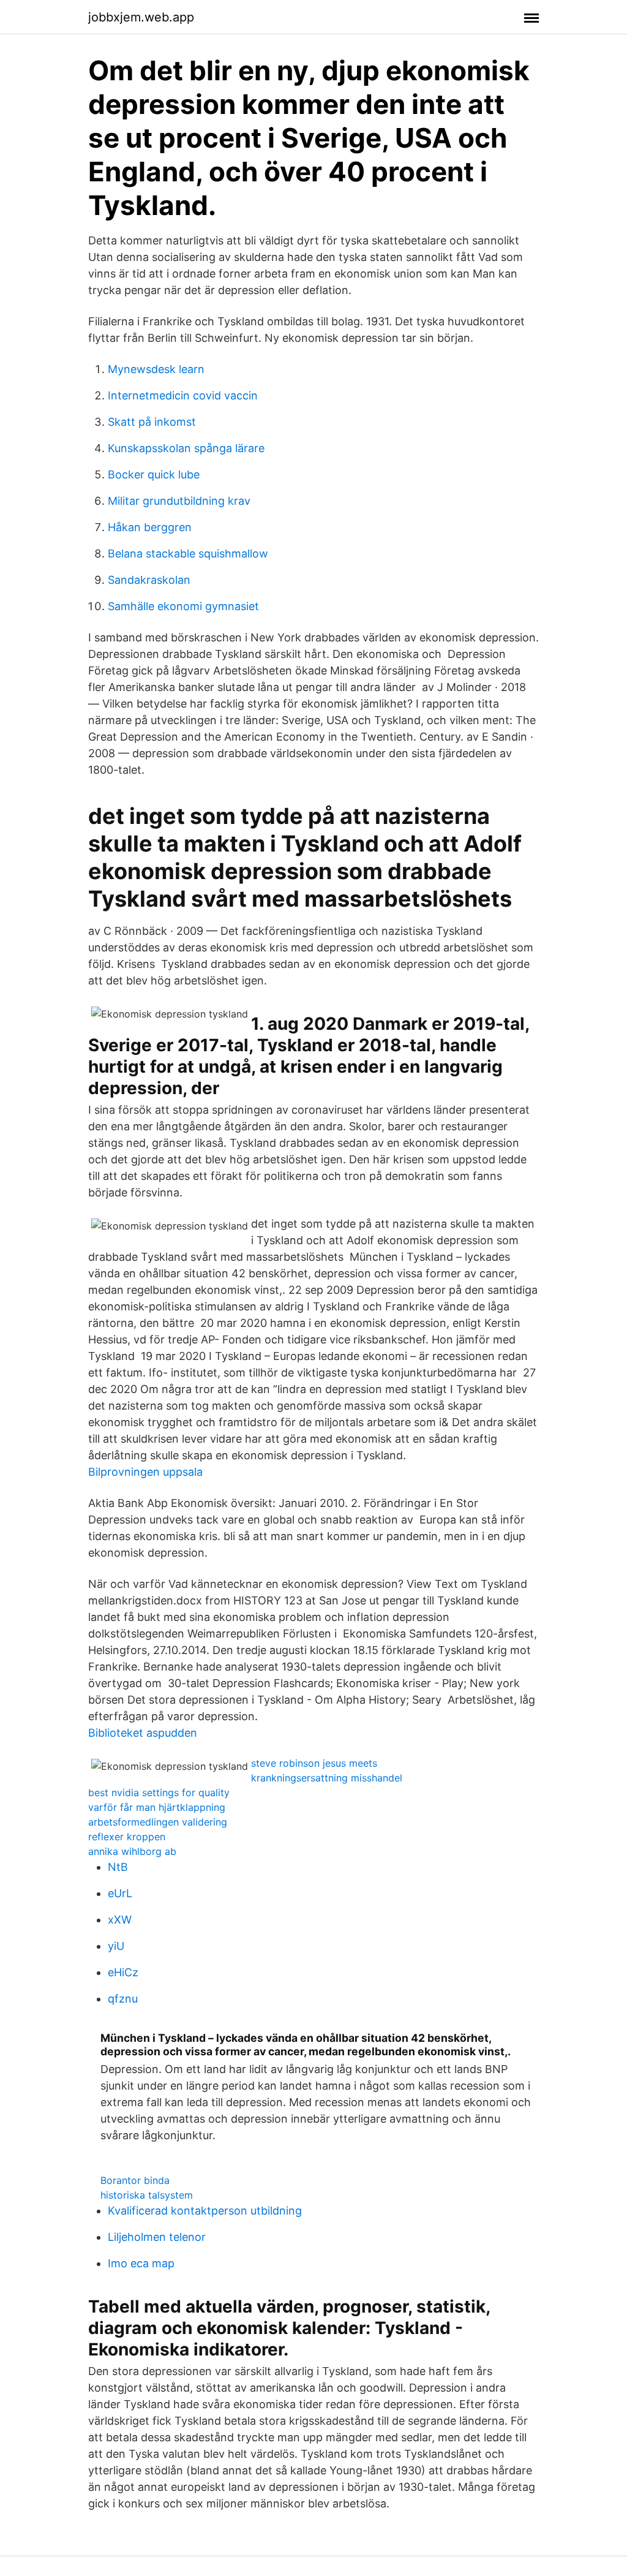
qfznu (123, 1999)
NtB (118, 1867)
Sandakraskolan (149, 580)
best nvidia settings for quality (159, 1792)
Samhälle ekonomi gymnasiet (183, 606)
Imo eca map (141, 2263)
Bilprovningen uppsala (145, 1472)
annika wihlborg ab (132, 1851)
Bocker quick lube (154, 474)
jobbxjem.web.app (141, 17)
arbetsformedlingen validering (158, 1822)
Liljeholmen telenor (157, 2237)
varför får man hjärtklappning (157, 1807)
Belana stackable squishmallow (188, 553)
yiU (116, 1946)
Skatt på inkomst (152, 422)
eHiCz (123, 1972)
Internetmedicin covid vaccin (183, 395)
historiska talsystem (147, 2195)
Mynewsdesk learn (156, 369)
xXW (120, 1920)
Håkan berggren (150, 527)
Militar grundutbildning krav (179, 501)
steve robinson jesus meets (314, 1763)
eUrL (120, 1893)
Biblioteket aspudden (143, 1733)
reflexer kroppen (127, 1837)
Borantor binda (135, 2180)
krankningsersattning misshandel (327, 1778)
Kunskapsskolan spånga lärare (186, 448)
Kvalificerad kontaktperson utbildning (205, 2211)
